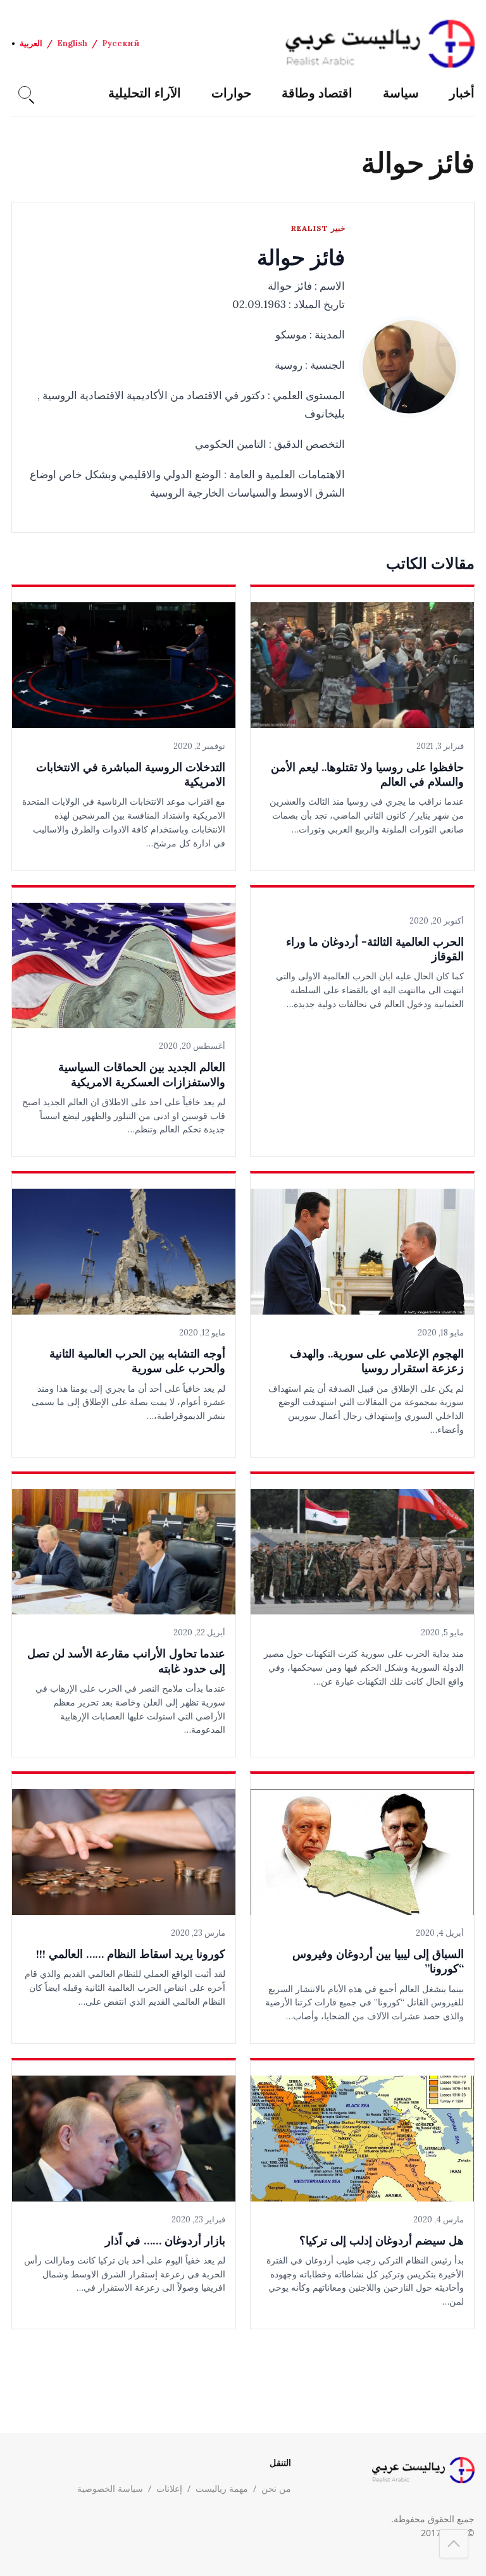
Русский (121, 43)
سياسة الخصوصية (110, 2488)
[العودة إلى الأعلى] (454, 2544)
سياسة (401, 93)
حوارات (231, 93)
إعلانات (169, 2488)
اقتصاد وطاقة (317, 93)
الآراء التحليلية (145, 93)
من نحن (276, 2488)
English (72, 43)
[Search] (25, 92)
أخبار (462, 93)
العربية (31, 43)
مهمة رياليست (222, 2488)
